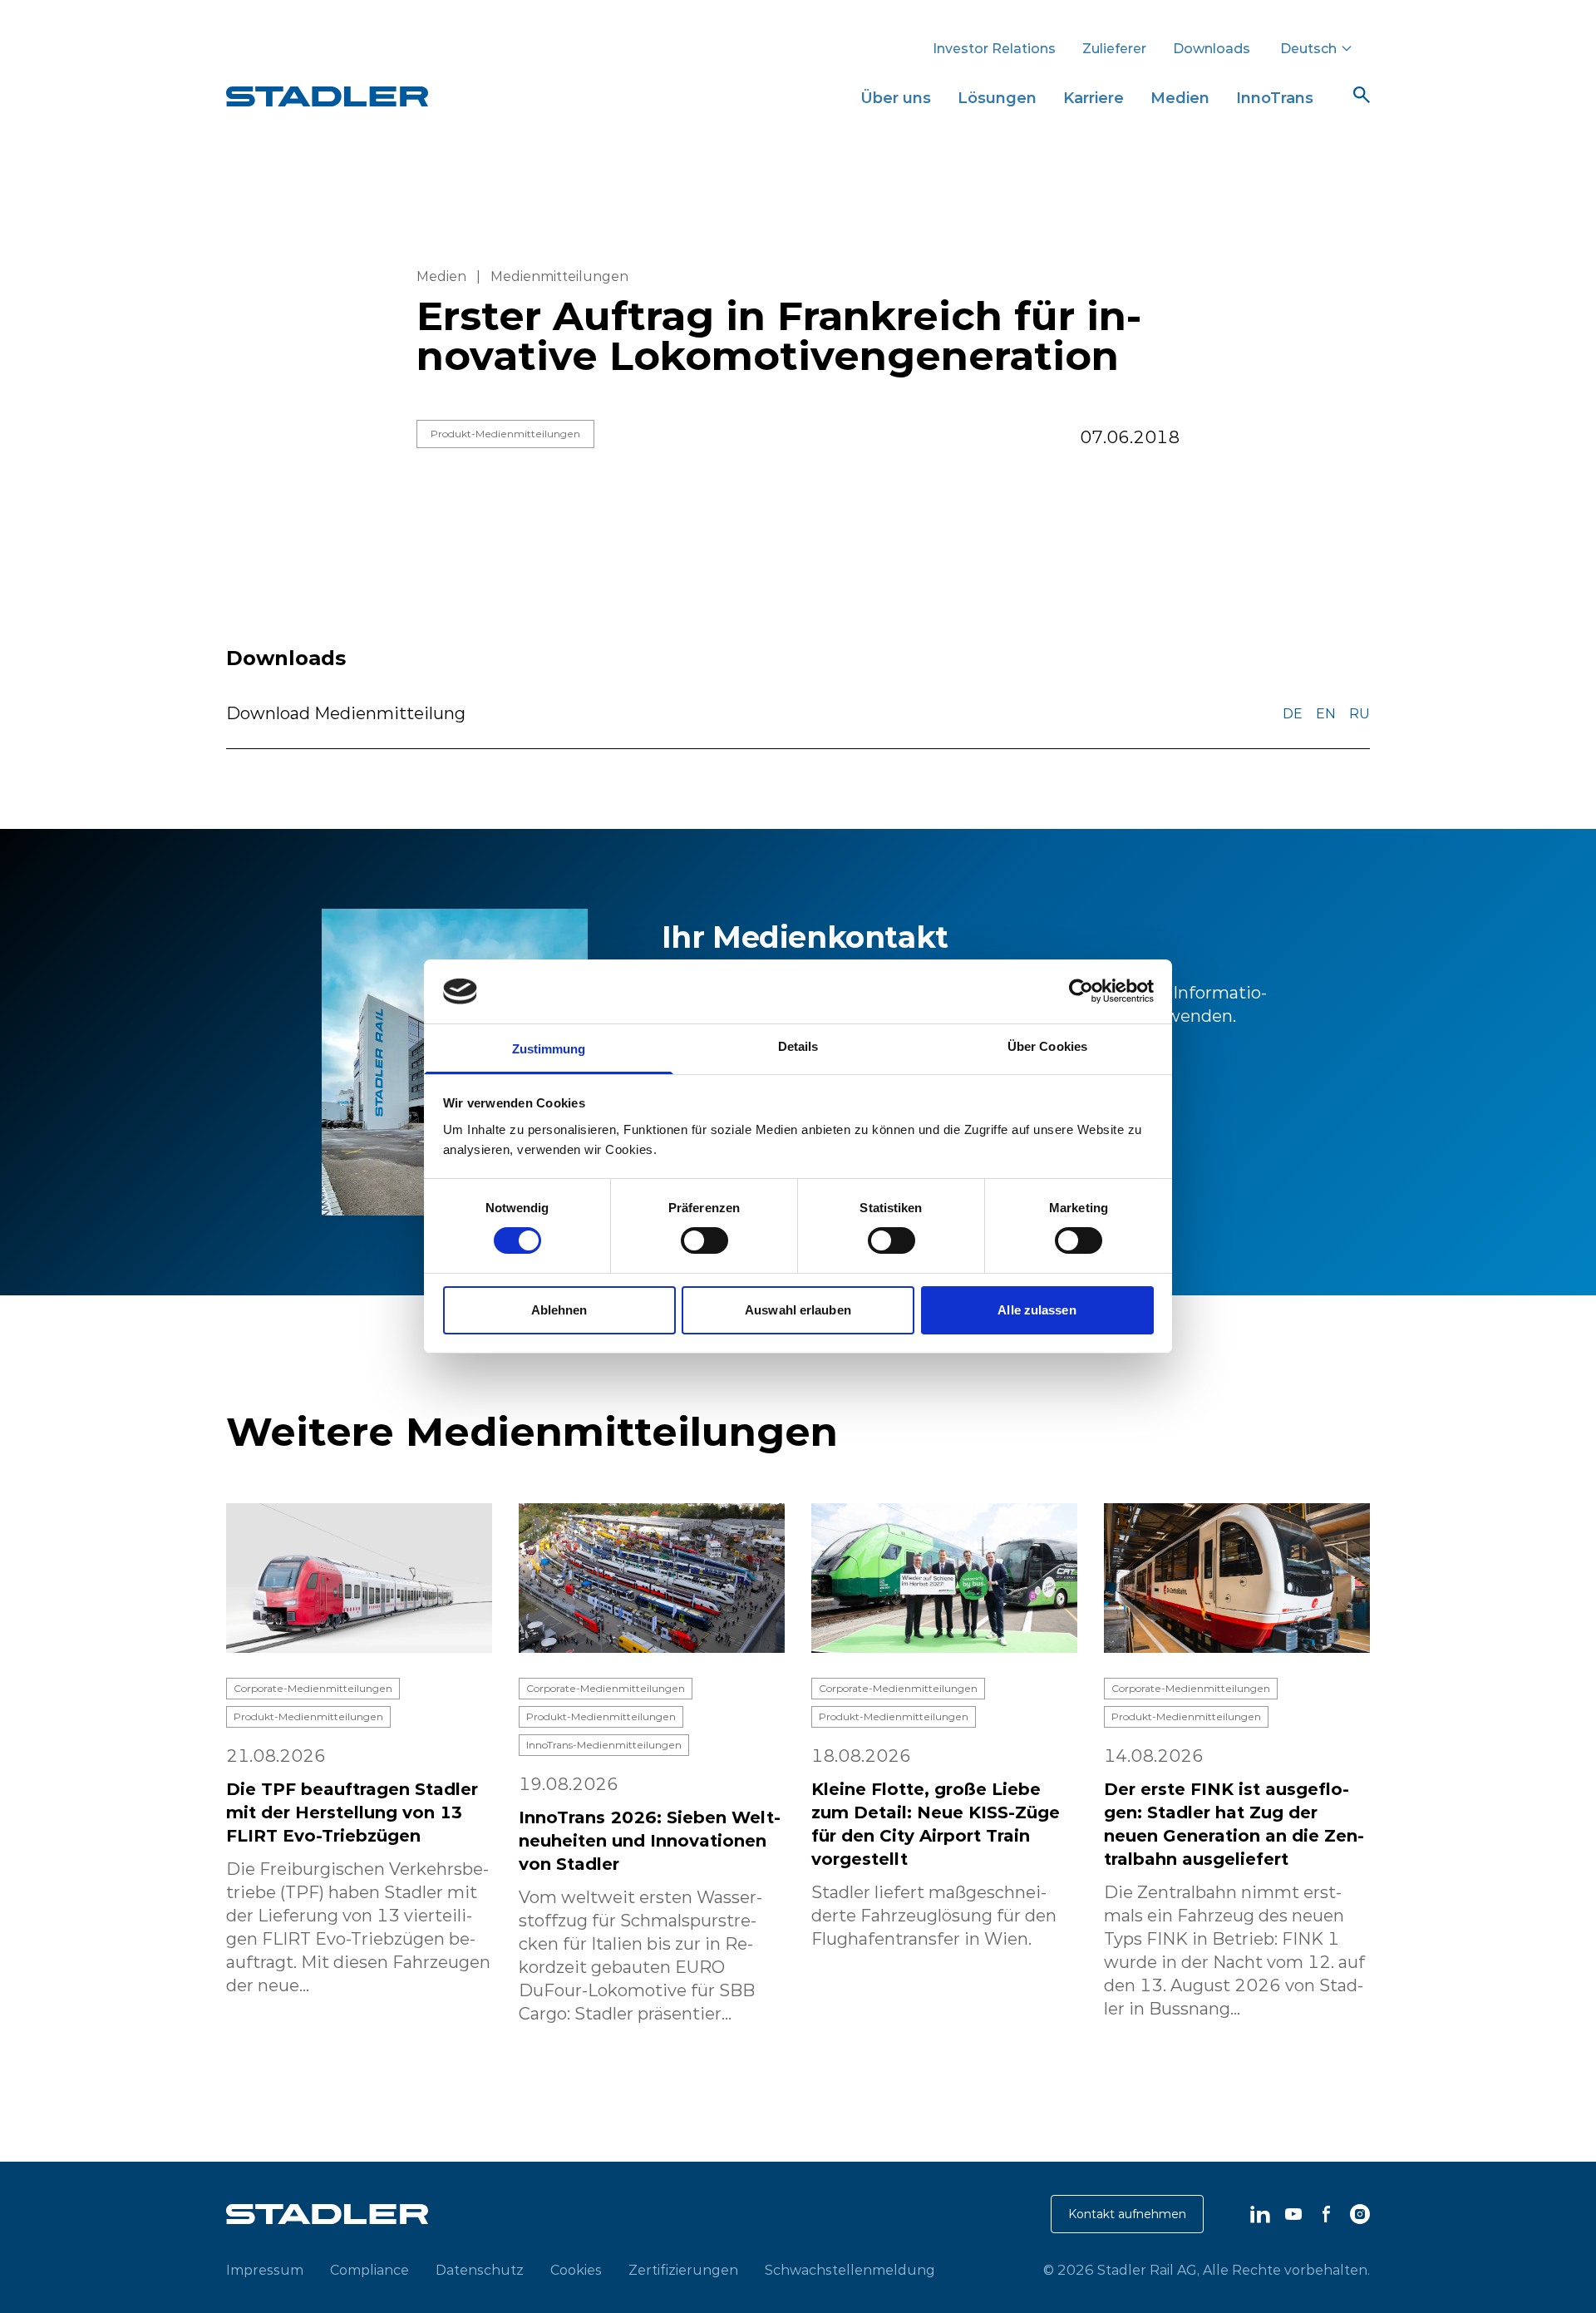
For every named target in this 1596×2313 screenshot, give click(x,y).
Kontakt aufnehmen (1127, 2214)
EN (1326, 713)
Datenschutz (480, 2270)
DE (1293, 713)
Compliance (369, 2270)
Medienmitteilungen (559, 276)
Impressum (265, 2270)
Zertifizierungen (683, 2270)
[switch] (704, 1240)
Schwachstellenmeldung (850, 2270)
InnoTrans (1275, 98)
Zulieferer (1114, 48)
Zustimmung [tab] (549, 1049)
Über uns (896, 98)
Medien (1180, 98)
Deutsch (1308, 48)
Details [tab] (798, 1046)
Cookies (576, 2270)
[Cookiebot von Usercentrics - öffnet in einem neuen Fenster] (1081, 991)
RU (1360, 713)
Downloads (1212, 48)
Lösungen (997, 98)
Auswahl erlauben (798, 1310)
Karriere (1094, 98)
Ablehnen (559, 1310)
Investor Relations (994, 48)
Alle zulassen (1037, 1310)
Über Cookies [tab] (1047, 1046)
